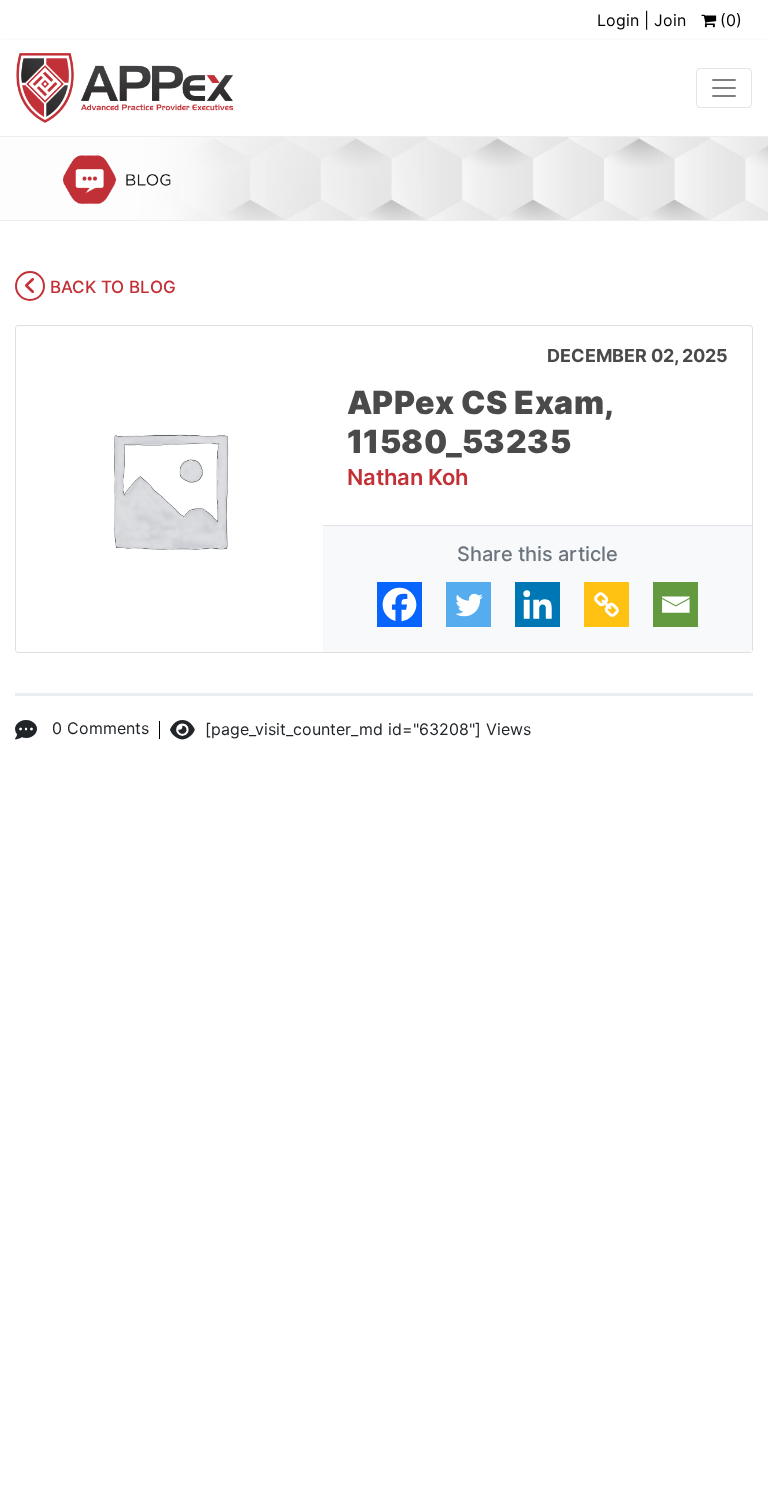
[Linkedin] (537, 604)
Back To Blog (110, 287)
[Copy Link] (606, 604)
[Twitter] (468, 604)
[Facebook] (399, 604)
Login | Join (641, 20)
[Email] (675, 604)
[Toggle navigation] (724, 88)
